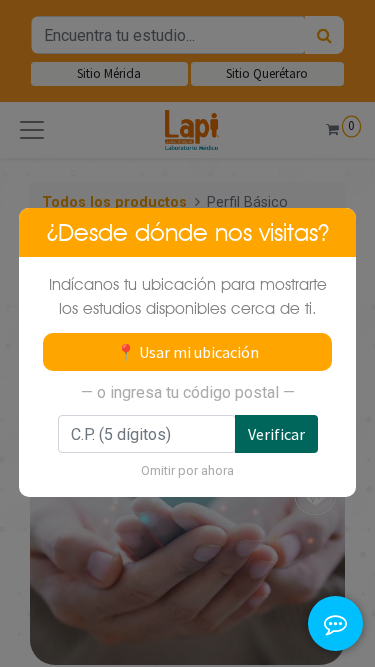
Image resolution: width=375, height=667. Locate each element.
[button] (335, 546)
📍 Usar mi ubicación (187, 352)
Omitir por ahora (187, 470)
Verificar (276, 434)
